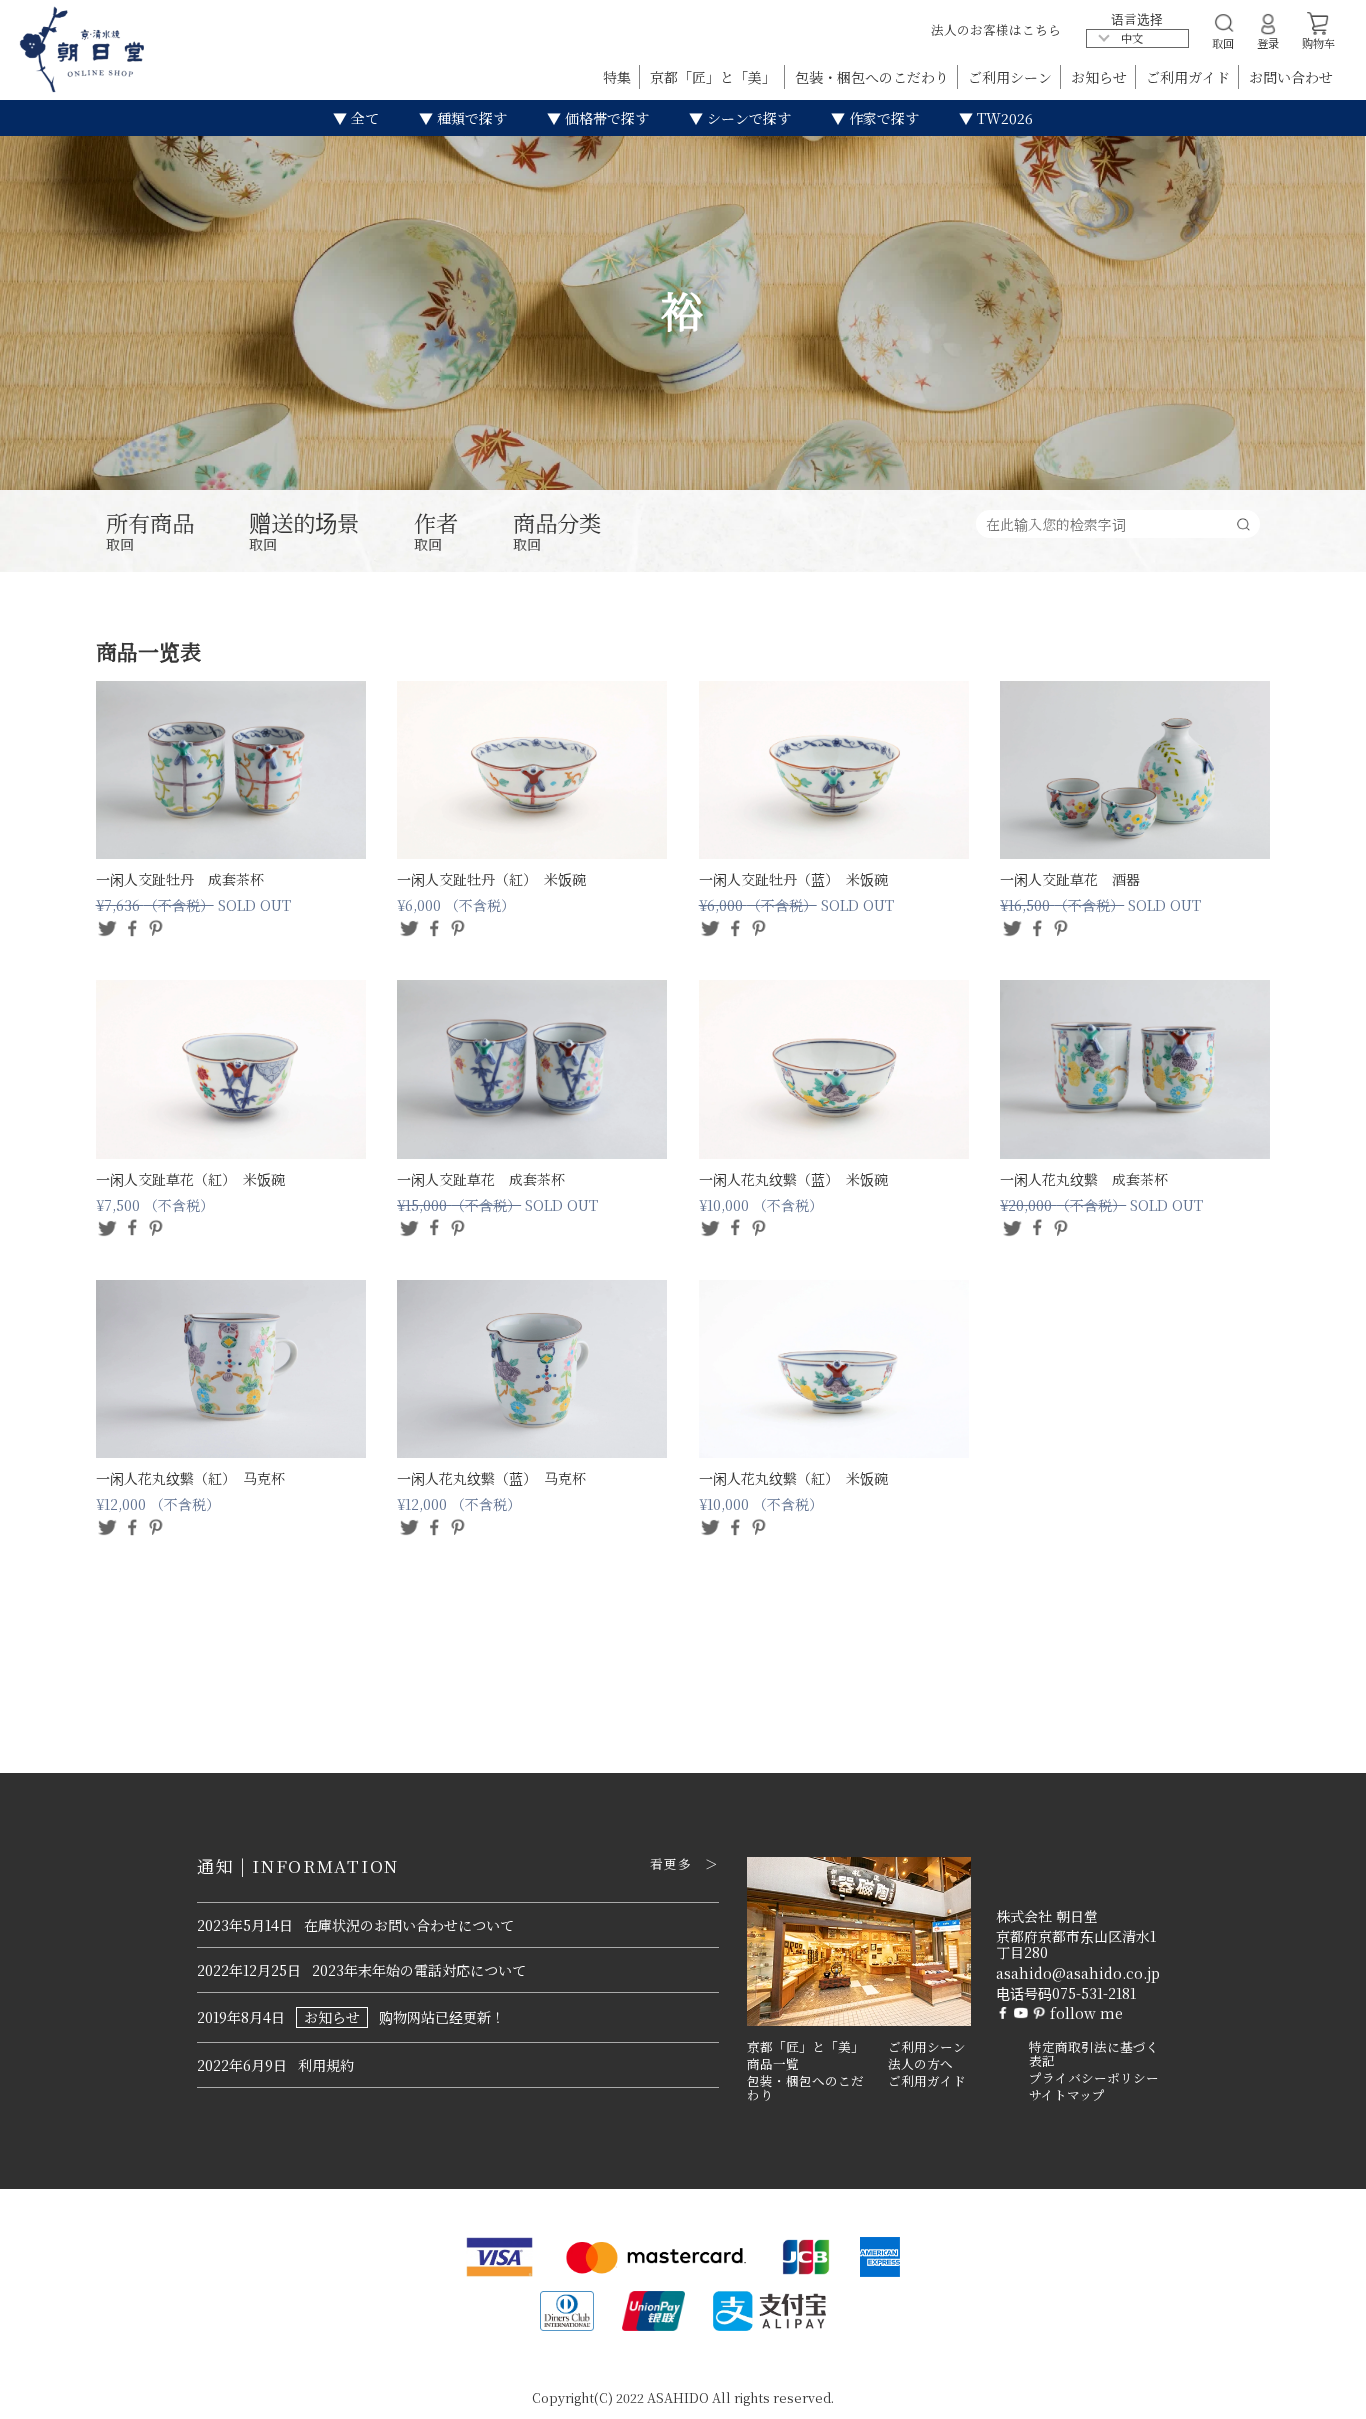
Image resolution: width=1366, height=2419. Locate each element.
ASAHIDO (678, 2397)
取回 (150, 532)
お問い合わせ (1291, 77)
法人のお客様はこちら (996, 29)
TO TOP (1319, 2391)
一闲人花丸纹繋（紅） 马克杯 (190, 1478)
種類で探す (470, 118)
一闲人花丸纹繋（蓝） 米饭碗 (793, 1179)
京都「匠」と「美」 (715, 77)
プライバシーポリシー (1094, 2078)
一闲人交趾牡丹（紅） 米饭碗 (491, 879)
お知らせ (1101, 77)
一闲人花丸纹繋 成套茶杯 (1084, 1179)
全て (363, 118)
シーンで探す (747, 118)
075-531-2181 (1094, 1993)
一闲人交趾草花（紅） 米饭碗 (190, 1179)
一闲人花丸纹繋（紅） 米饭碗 (793, 1478)
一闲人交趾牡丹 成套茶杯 (180, 879)
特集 (619, 77)
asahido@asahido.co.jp (1078, 1973)
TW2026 (1003, 118)
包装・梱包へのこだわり (874, 77)
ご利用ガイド (1190, 77)
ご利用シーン (1012, 77)
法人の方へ (920, 2064)
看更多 (671, 1864)
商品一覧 (773, 2064)
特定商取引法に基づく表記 (1094, 2054)
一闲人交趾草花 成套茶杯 (481, 1179)
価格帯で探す (605, 118)
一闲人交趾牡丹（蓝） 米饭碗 (793, 879)
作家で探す (882, 118)
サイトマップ (1067, 2095)
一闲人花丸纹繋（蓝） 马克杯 (491, 1478)
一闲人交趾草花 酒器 (1070, 879)
